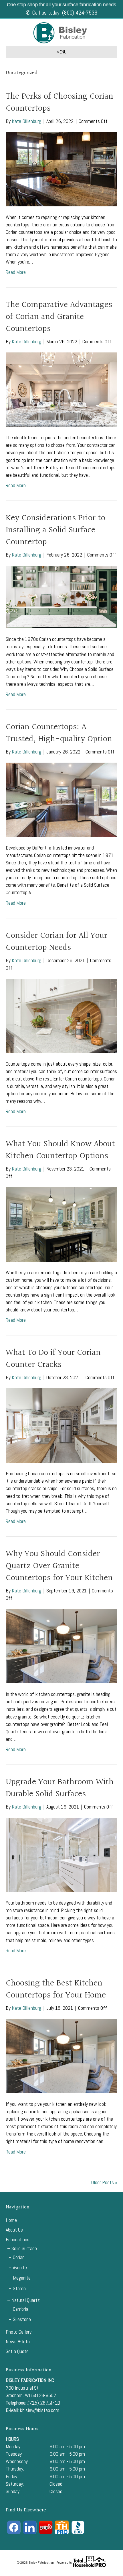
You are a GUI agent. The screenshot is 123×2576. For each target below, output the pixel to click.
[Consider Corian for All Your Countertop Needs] (61, 1015)
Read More (16, 272)
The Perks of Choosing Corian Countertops (59, 103)
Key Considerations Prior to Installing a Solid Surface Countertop (55, 530)
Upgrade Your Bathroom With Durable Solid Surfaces (60, 1788)
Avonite (20, 2267)
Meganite (22, 2278)
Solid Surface (24, 2248)
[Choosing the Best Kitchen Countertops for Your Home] (61, 2056)
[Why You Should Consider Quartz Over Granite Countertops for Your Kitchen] (61, 1646)
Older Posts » (104, 2182)
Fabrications (18, 2239)
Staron (19, 2288)
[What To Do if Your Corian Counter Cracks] (61, 1425)
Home (11, 2220)
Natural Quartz (26, 2300)
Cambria (21, 2309)
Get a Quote (17, 2351)
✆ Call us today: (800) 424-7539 (61, 13)
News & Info (18, 2341)
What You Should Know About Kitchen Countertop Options (60, 1150)
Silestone (22, 2319)
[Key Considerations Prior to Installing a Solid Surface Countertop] (61, 596)
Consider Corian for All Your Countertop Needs (56, 942)
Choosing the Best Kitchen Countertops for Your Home (56, 1989)
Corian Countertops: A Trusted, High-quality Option (59, 733)
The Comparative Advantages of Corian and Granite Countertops (59, 317)
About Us (14, 2230)
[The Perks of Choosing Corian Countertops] (61, 169)
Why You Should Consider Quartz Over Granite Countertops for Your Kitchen (59, 1566)
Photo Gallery (19, 2332)
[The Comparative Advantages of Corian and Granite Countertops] (61, 389)
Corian (19, 2257)
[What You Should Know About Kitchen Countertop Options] (61, 1224)
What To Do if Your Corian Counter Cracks (53, 1359)
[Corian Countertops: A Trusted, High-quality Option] (61, 799)
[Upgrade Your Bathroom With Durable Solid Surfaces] (61, 1854)
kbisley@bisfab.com (39, 2410)
